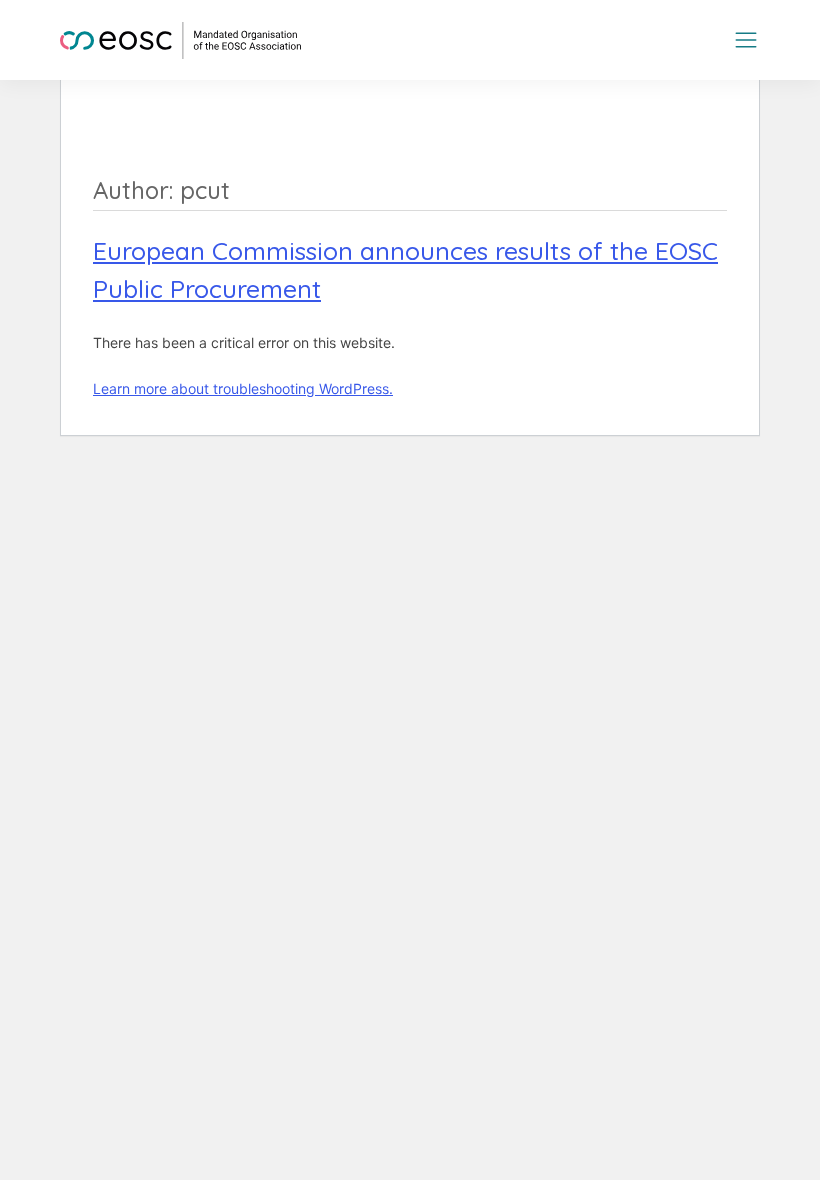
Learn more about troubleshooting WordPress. (243, 388)
